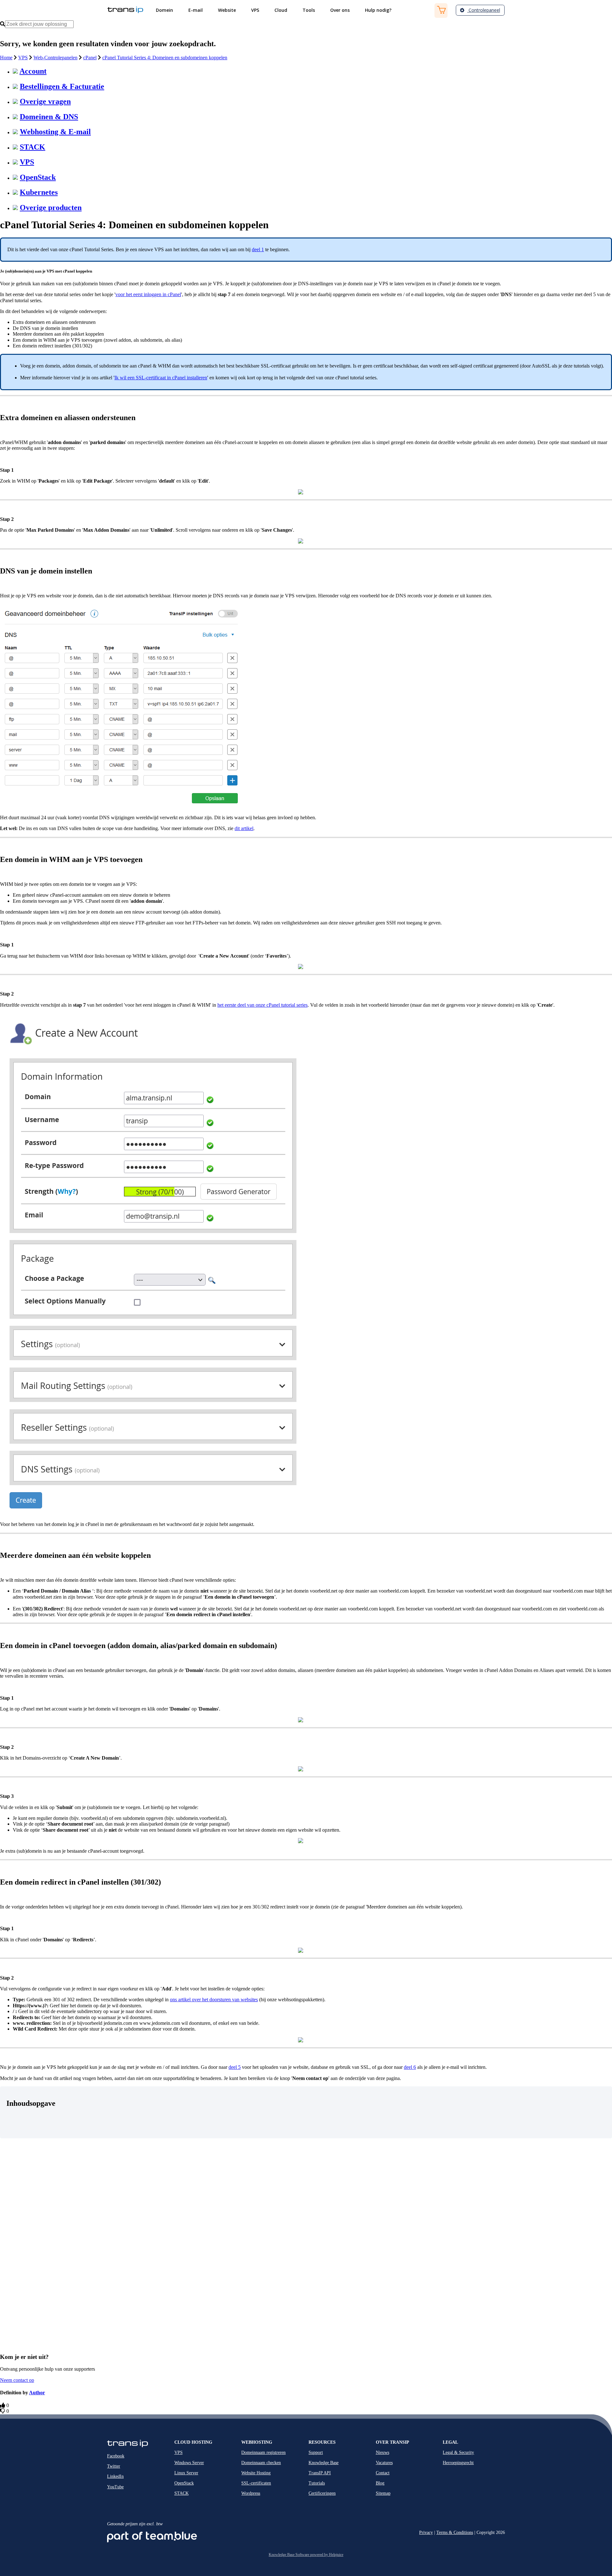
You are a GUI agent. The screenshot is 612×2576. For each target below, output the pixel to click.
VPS (23, 58)
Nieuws (382, 2452)
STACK (33, 147)
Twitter (114, 2466)
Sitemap (383, 2493)
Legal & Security (458, 2452)
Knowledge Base (324, 2463)
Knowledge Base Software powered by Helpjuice (306, 2555)
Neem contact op (17, 2380)
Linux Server (186, 2473)
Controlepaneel (484, 10)
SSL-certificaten (256, 2483)
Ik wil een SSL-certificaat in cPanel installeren (161, 378)
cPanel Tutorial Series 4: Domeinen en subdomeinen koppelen (165, 58)
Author (37, 2393)
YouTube (115, 2487)
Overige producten (51, 208)
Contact (383, 2473)
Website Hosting (256, 2473)
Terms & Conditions (455, 2532)
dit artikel (244, 828)
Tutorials (317, 2483)
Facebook (116, 2456)
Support (316, 2452)
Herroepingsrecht (458, 2463)
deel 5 (235, 2067)
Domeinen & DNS (49, 117)
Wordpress (251, 2493)
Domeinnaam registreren (263, 2452)
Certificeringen (322, 2493)
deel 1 (258, 249)
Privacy (426, 2532)
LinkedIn (115, 2476)
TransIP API (320, 2473)
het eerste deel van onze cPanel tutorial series (262, 1005)
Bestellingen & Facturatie (62, 86)
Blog (380, 2483)
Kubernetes (39, 192)
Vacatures (384, 2463)
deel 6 (410, 2067)
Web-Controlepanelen (55, 58)
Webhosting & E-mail (55, 132)
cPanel (90, 58)
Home (6, 58)
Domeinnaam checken (261, 2463)
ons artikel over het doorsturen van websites (214, 2000)
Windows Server (189, 2463)
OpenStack (38, 177)
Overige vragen (45, 101)
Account (33, 71)
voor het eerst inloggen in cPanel (148, 294)
